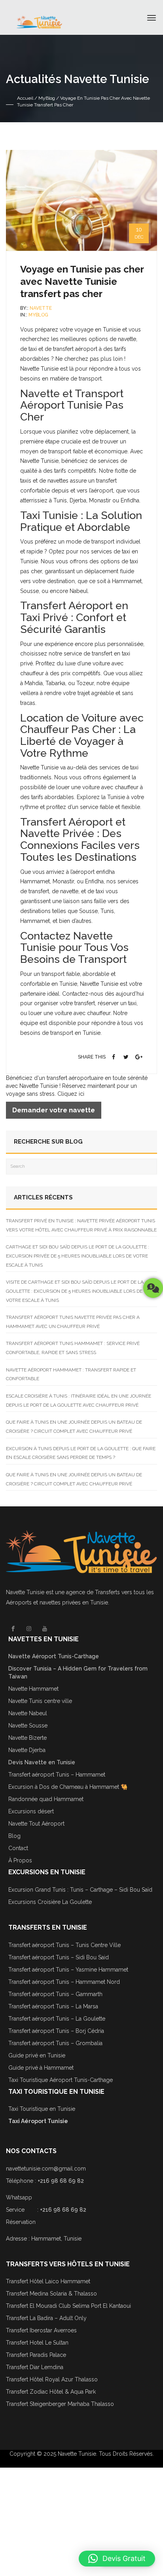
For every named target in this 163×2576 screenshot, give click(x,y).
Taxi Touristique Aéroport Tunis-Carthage (61, 2080)
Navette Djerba (27, 1750)
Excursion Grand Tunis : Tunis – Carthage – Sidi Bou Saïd (80, 1890)
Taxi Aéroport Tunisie (38, 2121)
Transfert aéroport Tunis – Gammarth (55, 1994)
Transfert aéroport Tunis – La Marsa (53, 2006)
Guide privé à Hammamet (41, 2068)
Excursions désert (31, 1811)
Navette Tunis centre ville (40, 1701)
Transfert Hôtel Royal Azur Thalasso (52, 2379)
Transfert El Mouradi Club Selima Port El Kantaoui (68, 2306)
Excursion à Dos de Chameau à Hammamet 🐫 (68, 1787)
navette (41, 308)
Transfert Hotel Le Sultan (37, 2343)
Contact (18, 1848)
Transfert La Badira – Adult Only (46, 2318)
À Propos (20, 1860)
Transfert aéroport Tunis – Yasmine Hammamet (68, 1970)
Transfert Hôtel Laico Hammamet (48, 2281)
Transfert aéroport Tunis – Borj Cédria (56, 2031)
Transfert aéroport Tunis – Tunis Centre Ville (64, 1945)
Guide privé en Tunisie (37, 2055)
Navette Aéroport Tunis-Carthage (54, 1656)
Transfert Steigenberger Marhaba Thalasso (61, 2404)
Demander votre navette (54, 1110)
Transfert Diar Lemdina (35, 2367)
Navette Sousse (28, 1726)
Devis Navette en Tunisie (42, 1762)
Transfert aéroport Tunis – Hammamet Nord (64, 1982)
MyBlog (47, 98)
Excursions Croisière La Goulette (50, 1902)
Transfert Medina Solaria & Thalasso (51, 2294)
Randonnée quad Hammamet (46, 1799)
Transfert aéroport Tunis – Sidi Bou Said (59, 1957)
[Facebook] (114, 1057)
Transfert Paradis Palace (36, 2355)
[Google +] (139, 1057)
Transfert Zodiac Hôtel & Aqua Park (51, 2392)
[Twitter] (126, 1057)
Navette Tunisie (25, 1592)
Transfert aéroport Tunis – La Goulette (57, 2019)
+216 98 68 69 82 (61, 2181)
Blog (14, 1836)
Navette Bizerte (27, 1738)
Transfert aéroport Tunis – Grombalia (55, 2043)
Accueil (25, 98)
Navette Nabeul (28, 1713)
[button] (117, 2559)
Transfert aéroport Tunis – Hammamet (57, 1775)
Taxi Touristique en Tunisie (42, 2109)
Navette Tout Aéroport (36, 1824)
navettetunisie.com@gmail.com (46, 2169)
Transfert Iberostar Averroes (41, 2330)
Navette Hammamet (33, 1689)
